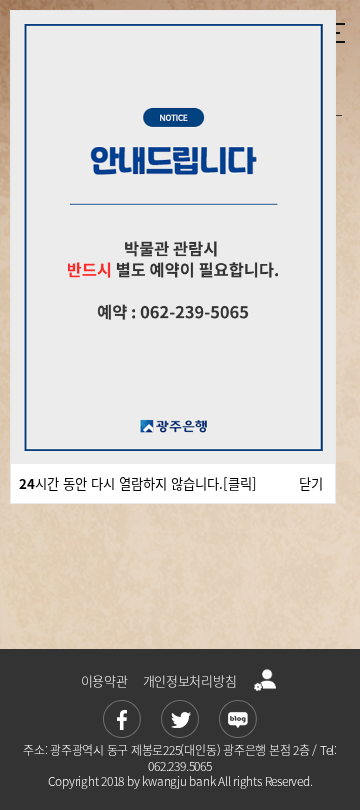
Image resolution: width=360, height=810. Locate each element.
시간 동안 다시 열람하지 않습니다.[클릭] (138, 483)
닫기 (311, 483)
